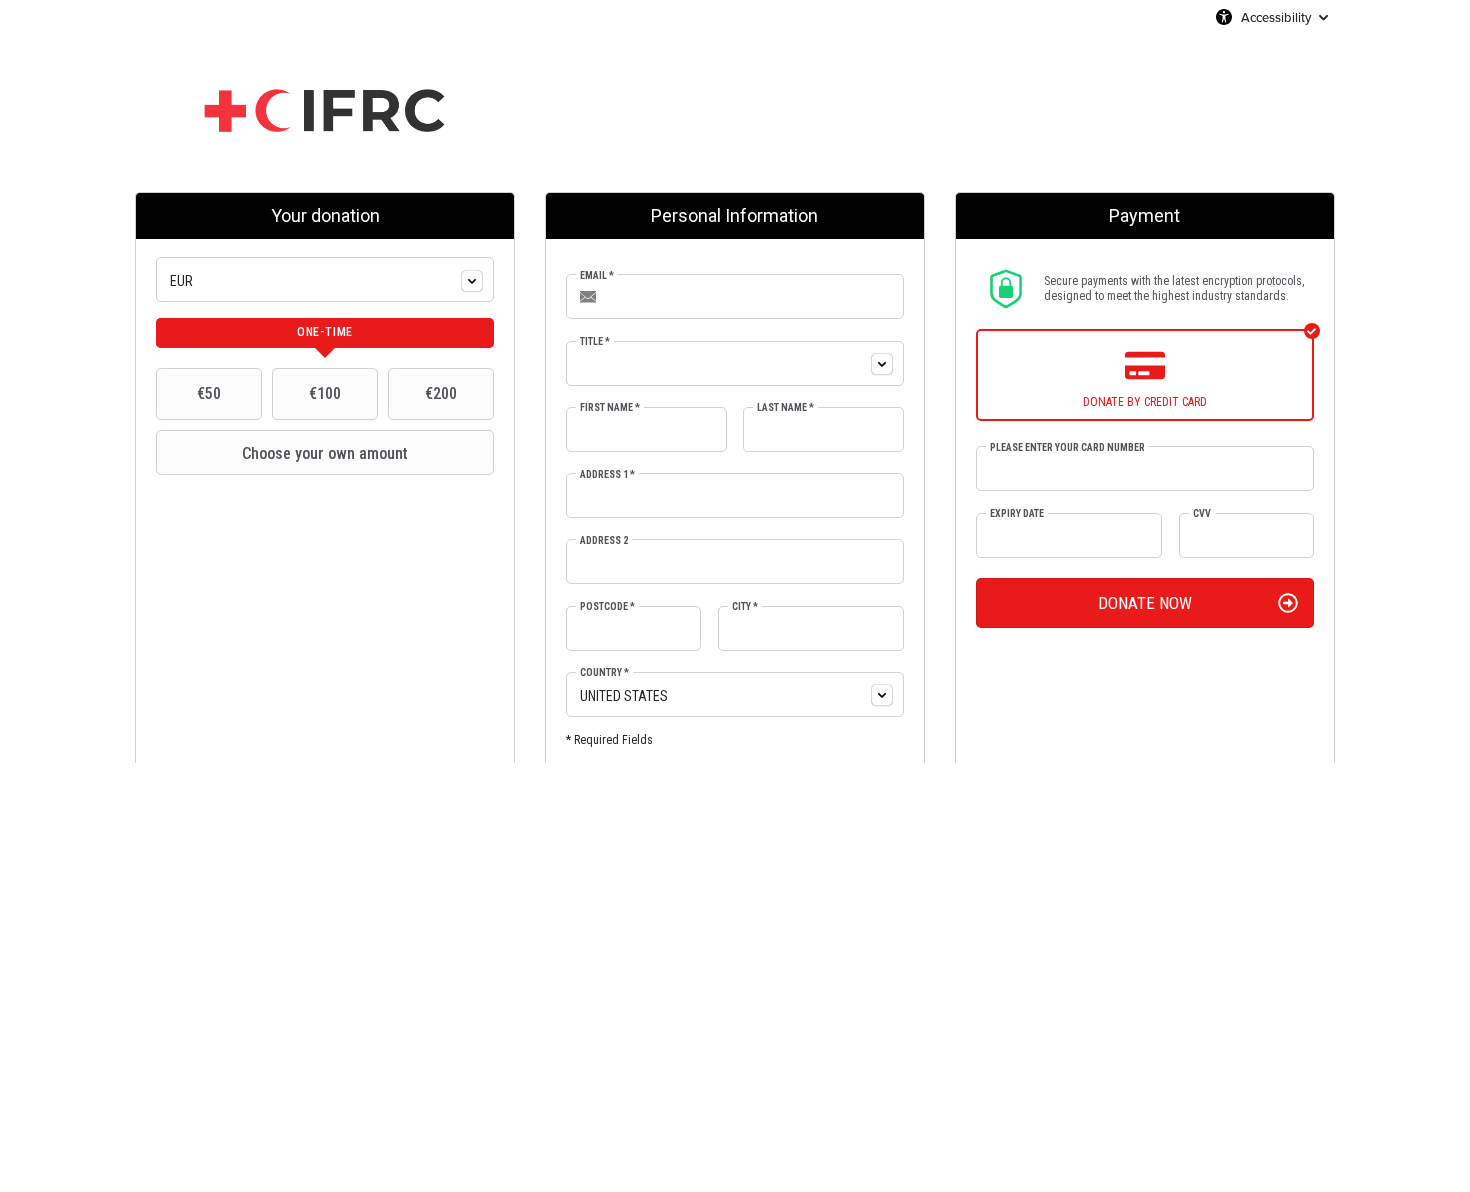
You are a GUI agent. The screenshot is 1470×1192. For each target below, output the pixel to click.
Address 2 (604, 540)
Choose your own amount (325, 453)
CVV (1202, 513)
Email (597, 275)
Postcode (607, 606)
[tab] (325, 333)
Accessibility (1276, 17)
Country (604, 672)
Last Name (785, 407)
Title (595, 341)
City (745, 606)
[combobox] (325, 279)
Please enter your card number (1067, 447)
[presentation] (325, 333)
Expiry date (1017, 513)
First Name (610, 407)
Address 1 (607, 474)
